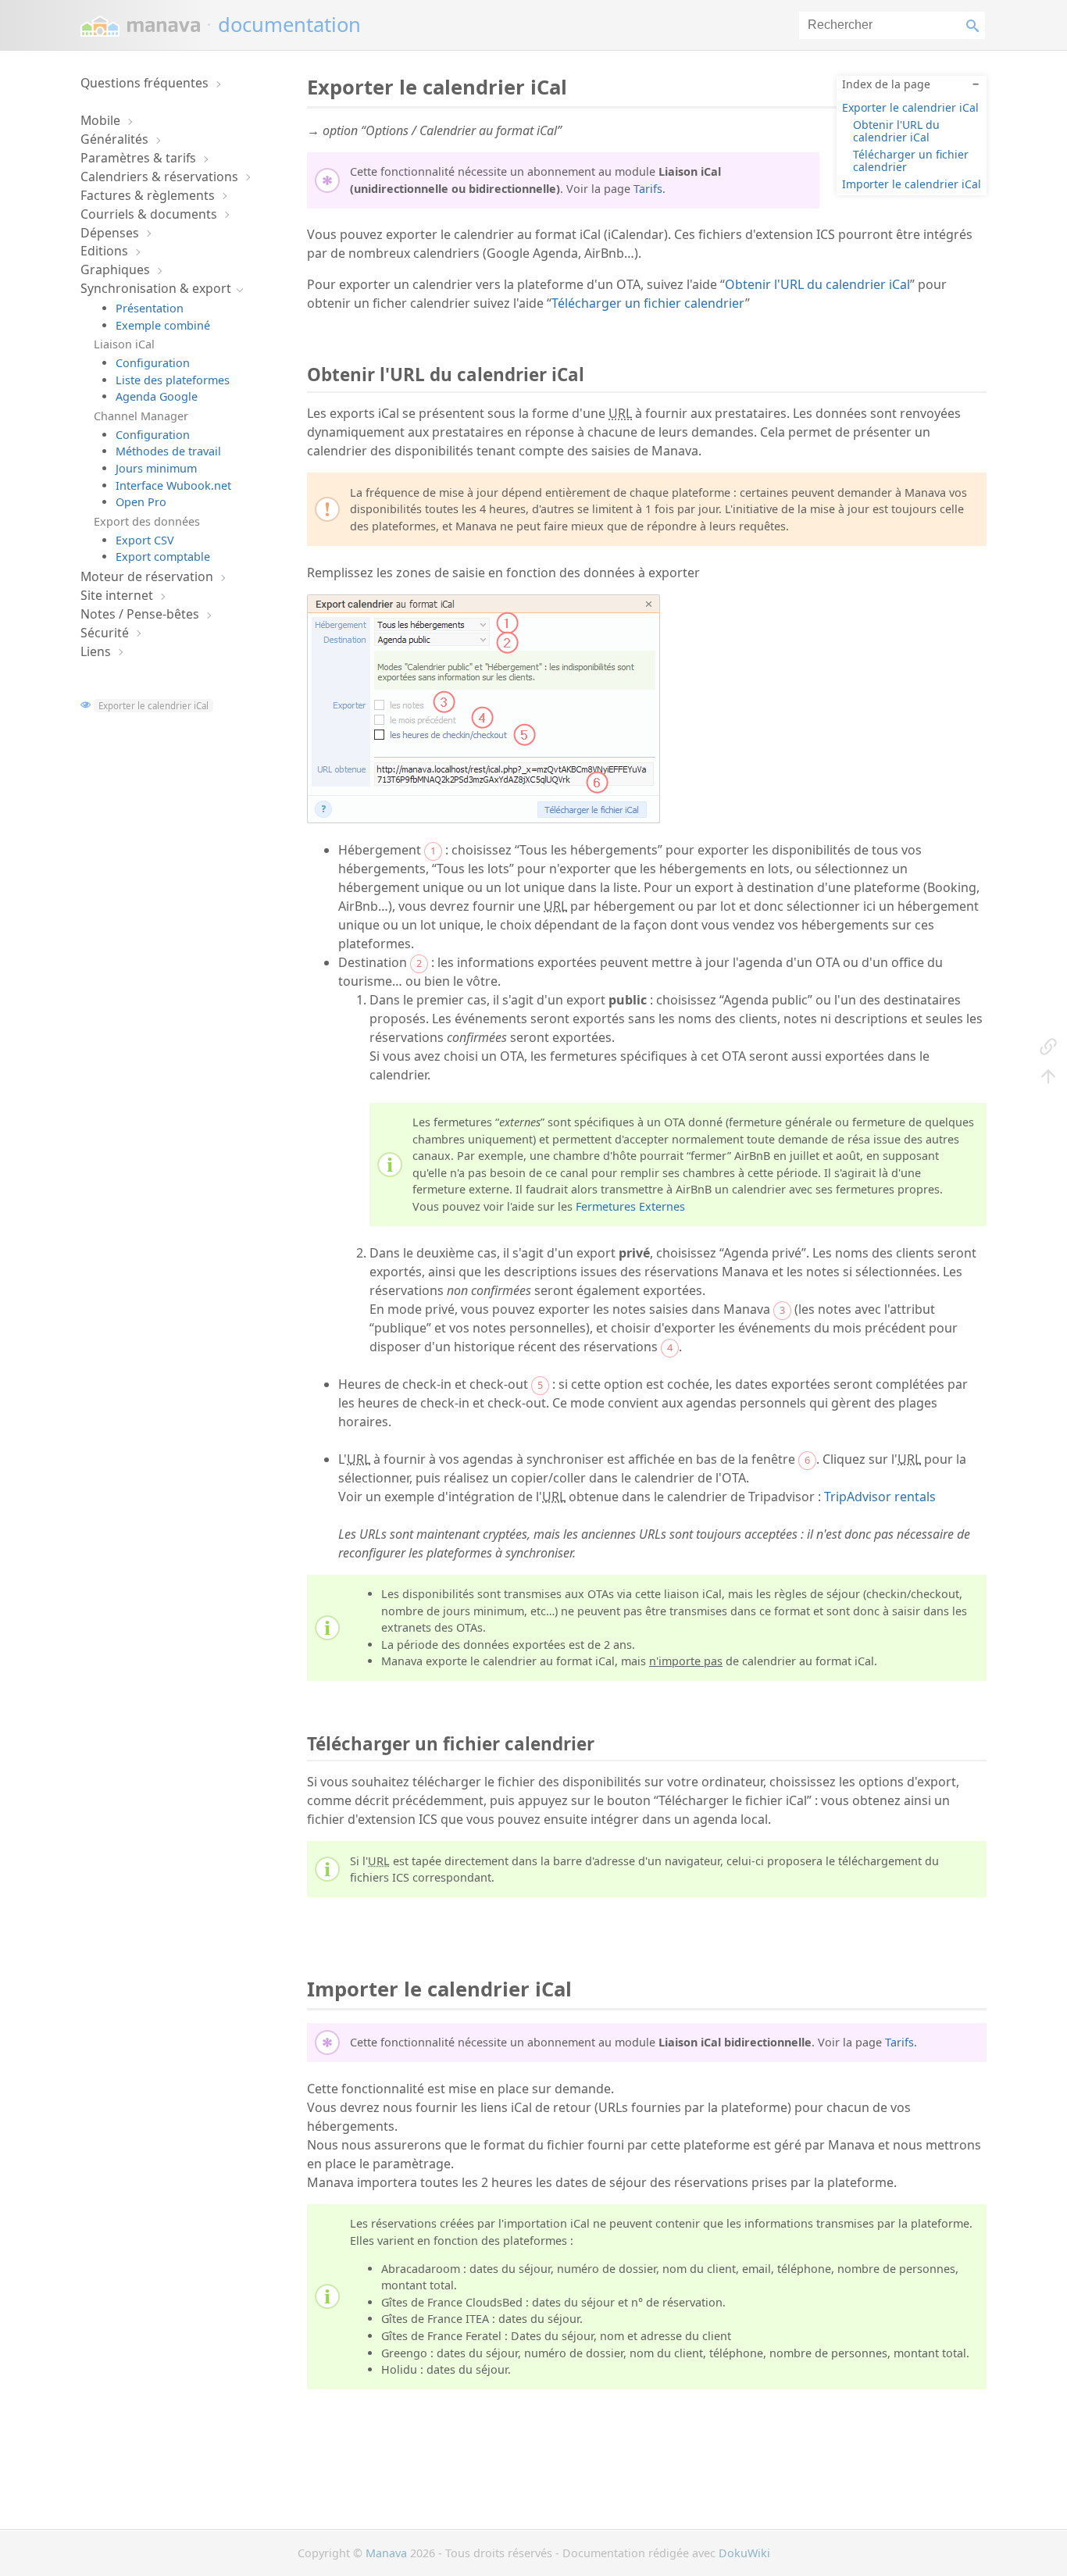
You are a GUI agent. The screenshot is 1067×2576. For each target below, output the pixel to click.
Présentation (150, 308)
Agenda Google (157, 396)
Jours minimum (156, 468)
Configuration (153, 363)
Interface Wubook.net (173, 485)
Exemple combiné (163, 325)
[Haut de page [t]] (1048, 1076)
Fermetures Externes (630, 1206)
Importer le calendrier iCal (912, 184)
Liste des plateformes (173, 380)
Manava (386, 2553)
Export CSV (145, 540)
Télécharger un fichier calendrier (911, 160)
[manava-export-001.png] (484, 819)
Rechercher (976, 25)
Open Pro (141, 502)
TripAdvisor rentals (880, 1497)
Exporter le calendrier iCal (153, 706)
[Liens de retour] (1048, 1046)
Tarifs (648, 189)
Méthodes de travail (168, 451)
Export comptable (163, 557)
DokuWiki (744, 2553)
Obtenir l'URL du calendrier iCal (896, 130)
